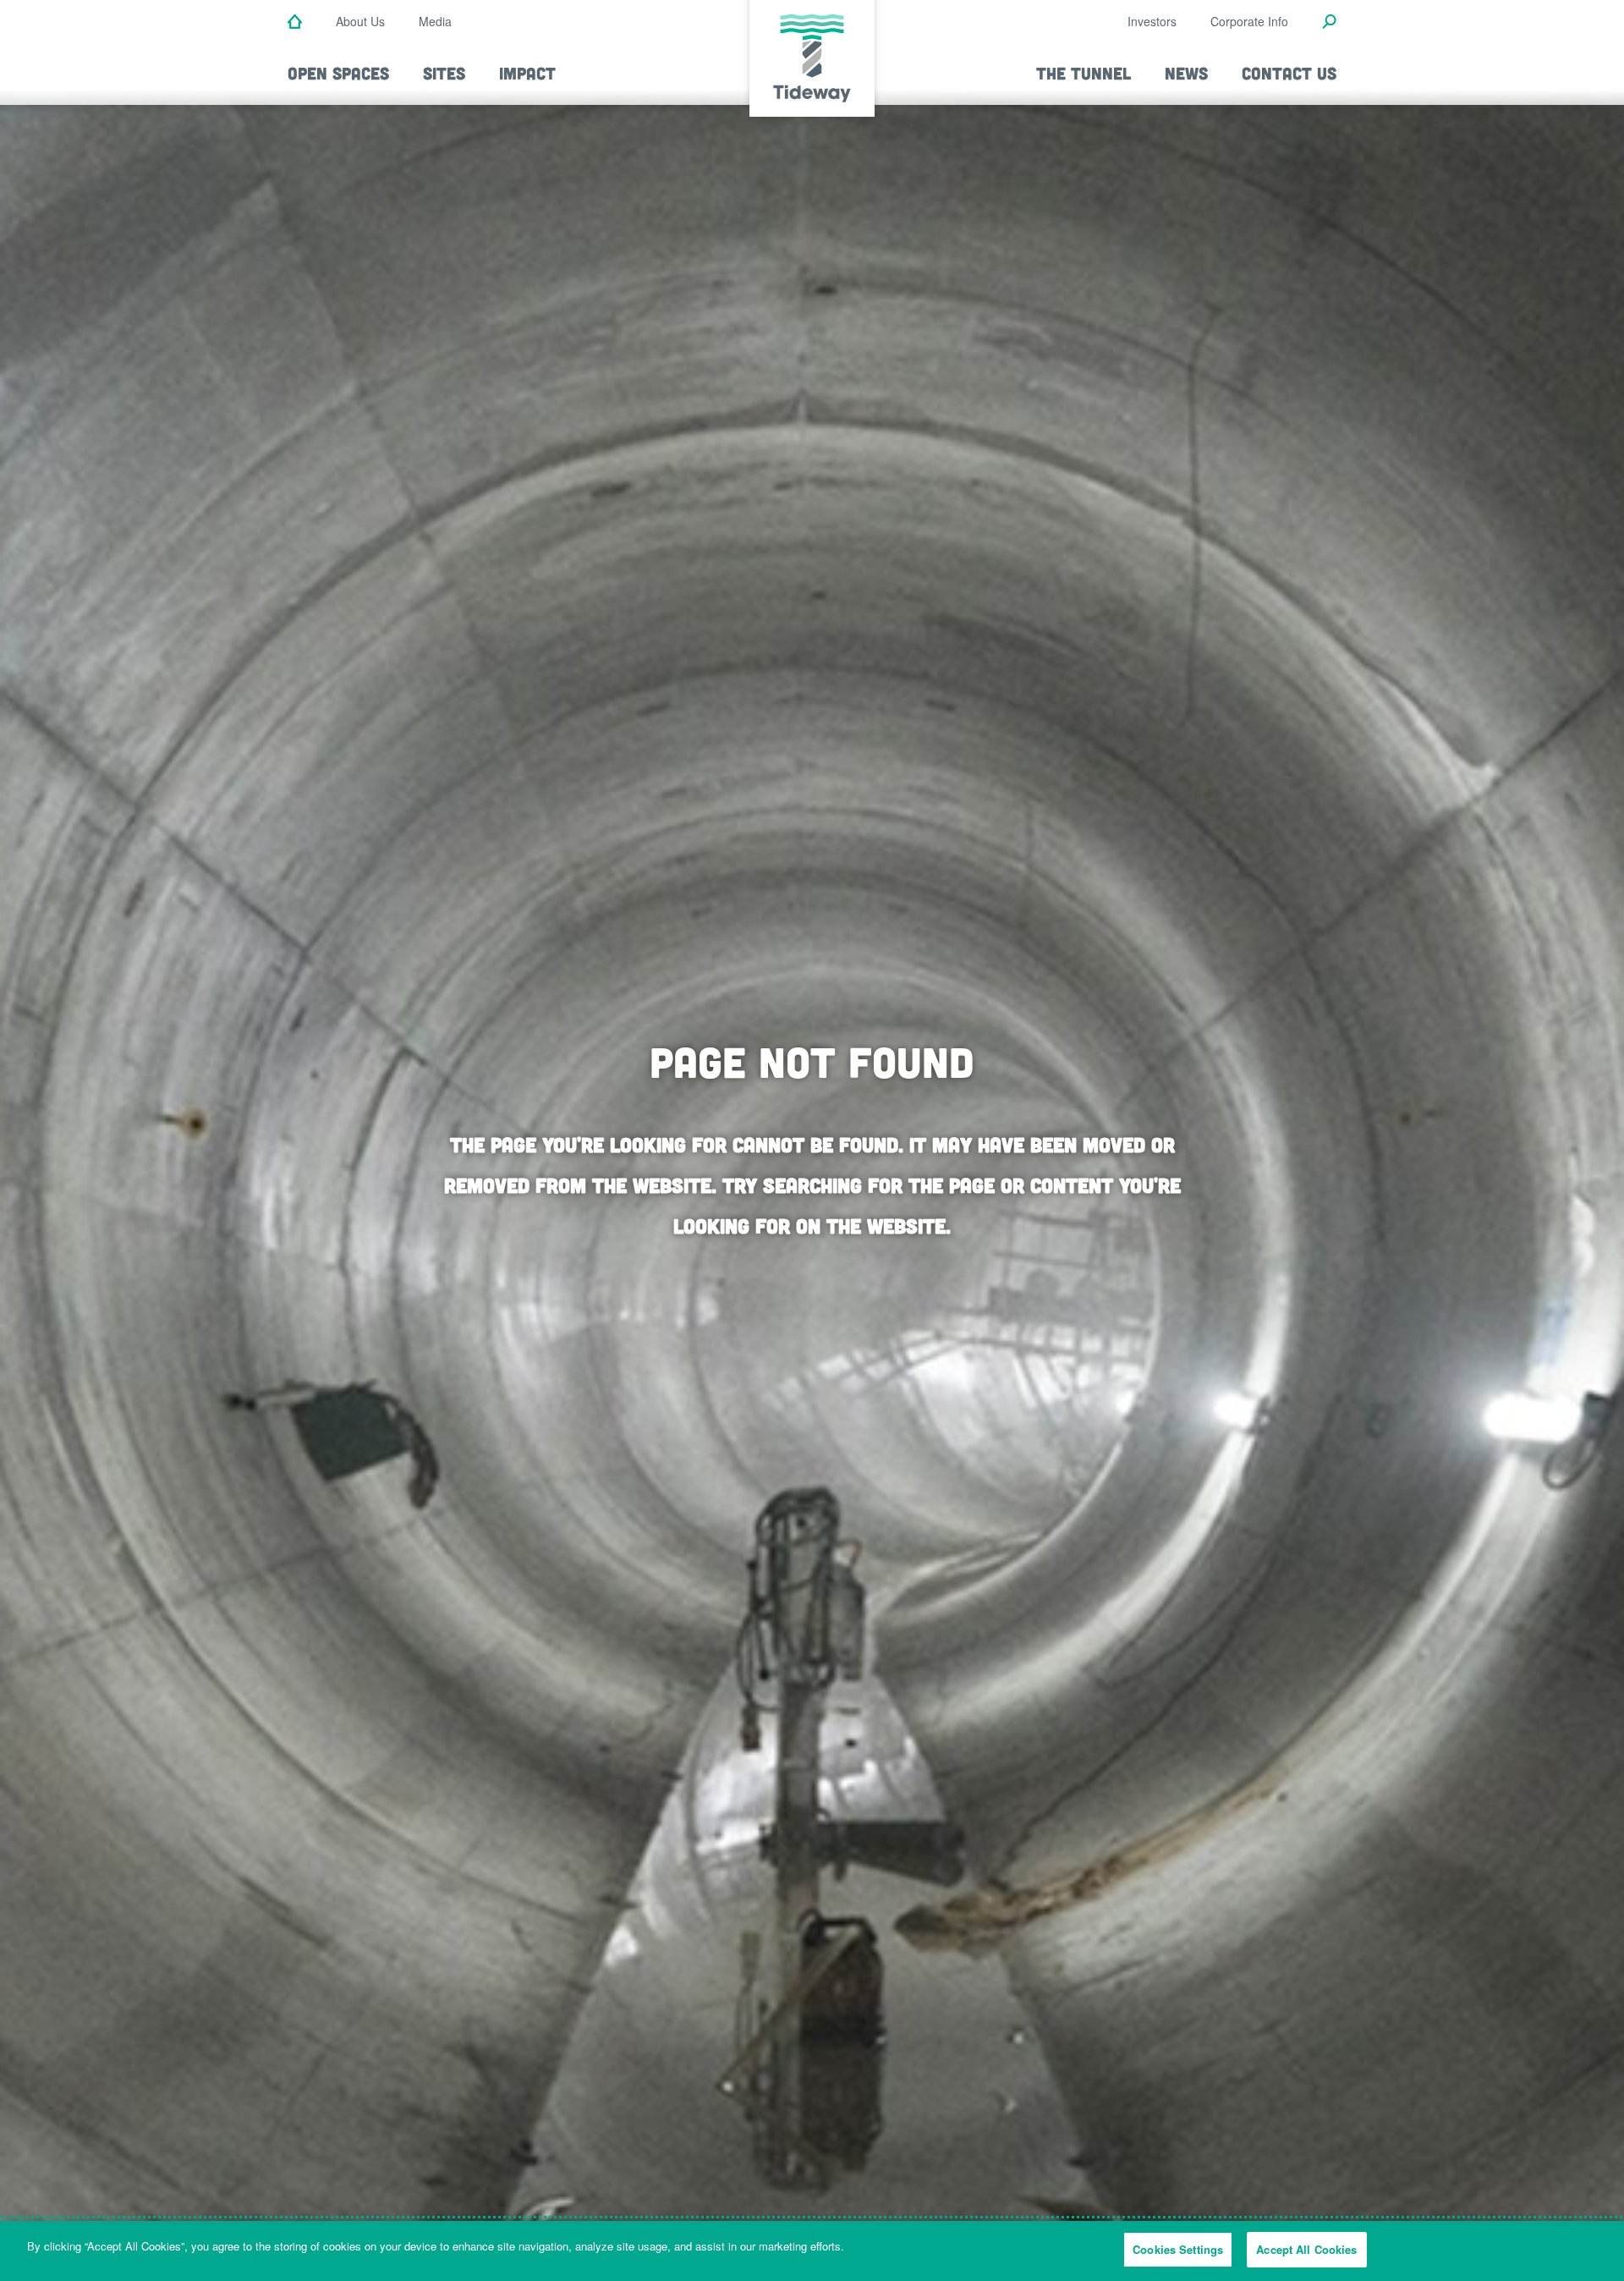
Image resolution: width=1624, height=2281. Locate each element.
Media (435, 21)
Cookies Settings (1178, 2249)
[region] (812, 2251)
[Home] (295, 23)
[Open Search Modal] (1329, 23)
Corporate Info (1249, 21)
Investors (1152, 21)
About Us (360, 21)
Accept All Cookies (1306, 2249)
